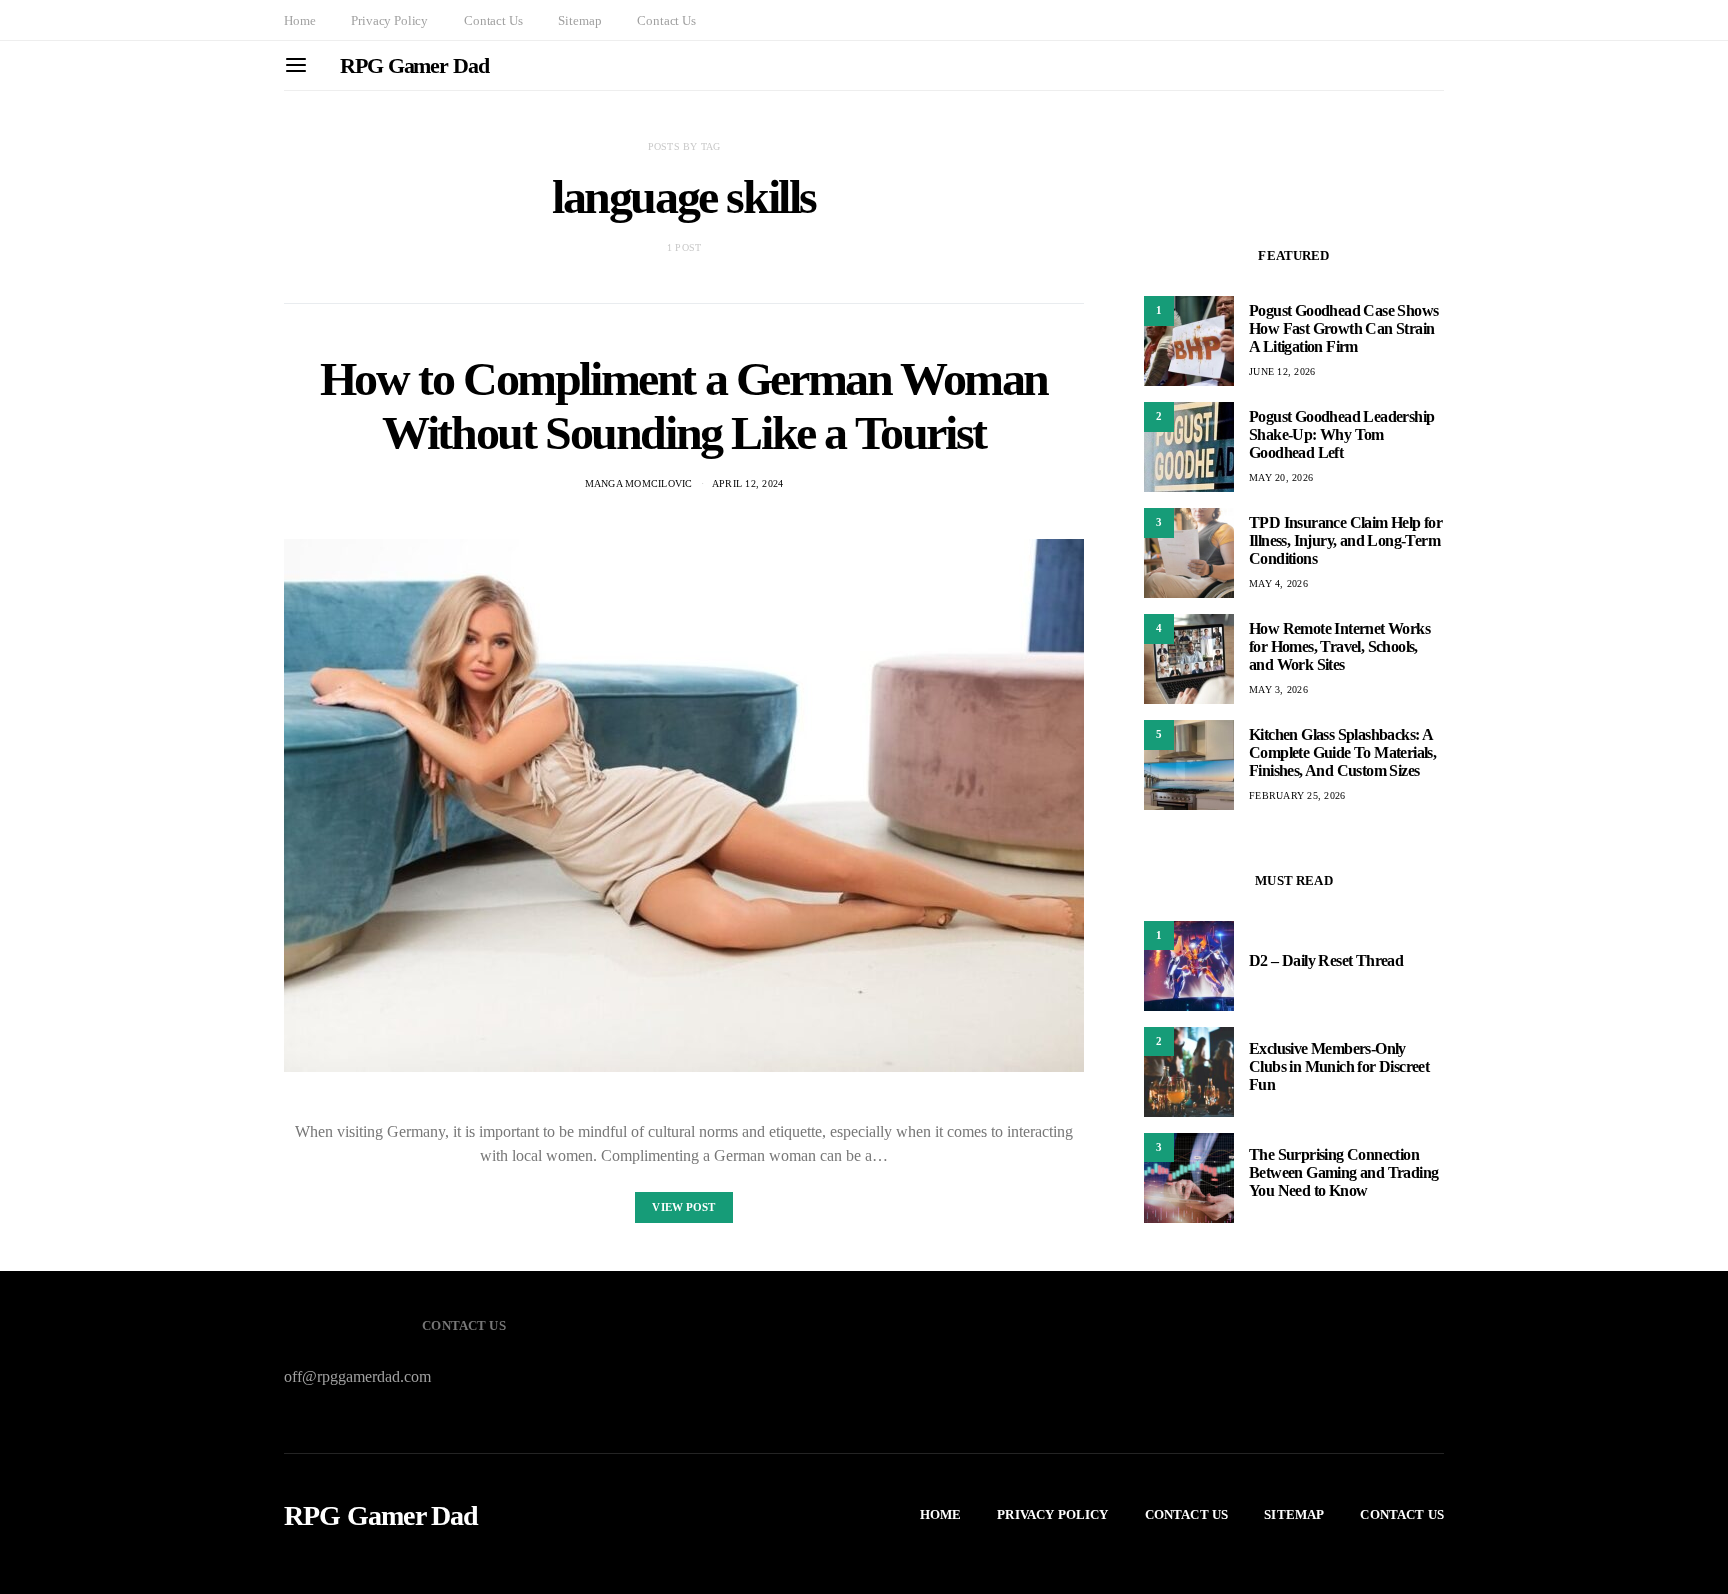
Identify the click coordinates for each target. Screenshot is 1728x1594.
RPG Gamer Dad (414, 65)
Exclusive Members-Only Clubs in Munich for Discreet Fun (1339, 1067)
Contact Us (493, 20)
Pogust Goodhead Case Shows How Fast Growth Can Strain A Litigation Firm (1343, 328)
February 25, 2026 (1297, 795)
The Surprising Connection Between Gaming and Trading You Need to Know (1343, 1173)
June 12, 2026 (1282, 371)
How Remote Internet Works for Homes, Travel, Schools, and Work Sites (1339, 646)
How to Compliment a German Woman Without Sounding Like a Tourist (684, 405)
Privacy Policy (389, 20)
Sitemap (579, 20)
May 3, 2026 (1278, 689)
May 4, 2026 (1278, 583)
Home (299, 20)
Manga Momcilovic (639, 483)
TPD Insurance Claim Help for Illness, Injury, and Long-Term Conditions (1345, 540)
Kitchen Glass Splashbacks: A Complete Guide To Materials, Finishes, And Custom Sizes (1342, 752)
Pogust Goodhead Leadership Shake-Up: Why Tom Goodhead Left (1341, 434)
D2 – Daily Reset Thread (1326, 961)
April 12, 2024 (748, 483)
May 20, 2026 (1281, 477)
